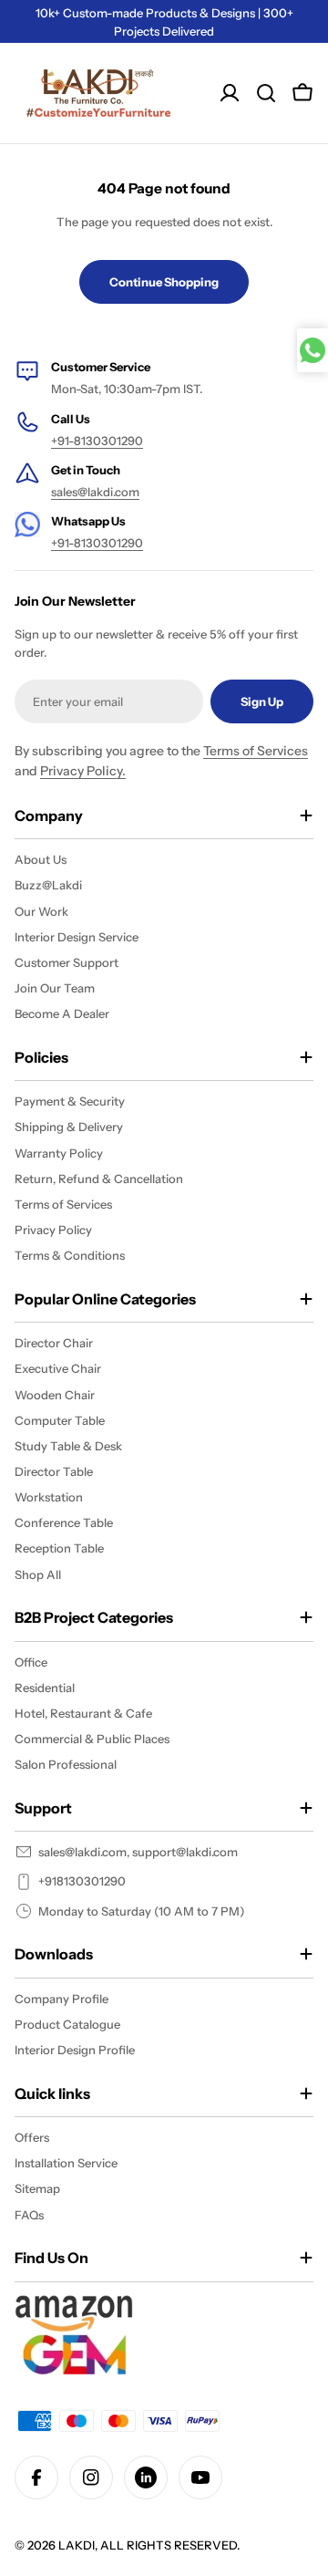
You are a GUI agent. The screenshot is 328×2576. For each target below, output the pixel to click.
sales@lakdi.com (95, 492)
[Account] (230, 93)
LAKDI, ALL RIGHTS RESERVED (148, 2545)
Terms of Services (256, 751)
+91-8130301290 (97, 441)
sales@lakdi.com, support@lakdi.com (138, 1852)
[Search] (266, 93)
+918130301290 (82, 1881)
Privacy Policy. (83, 771)
